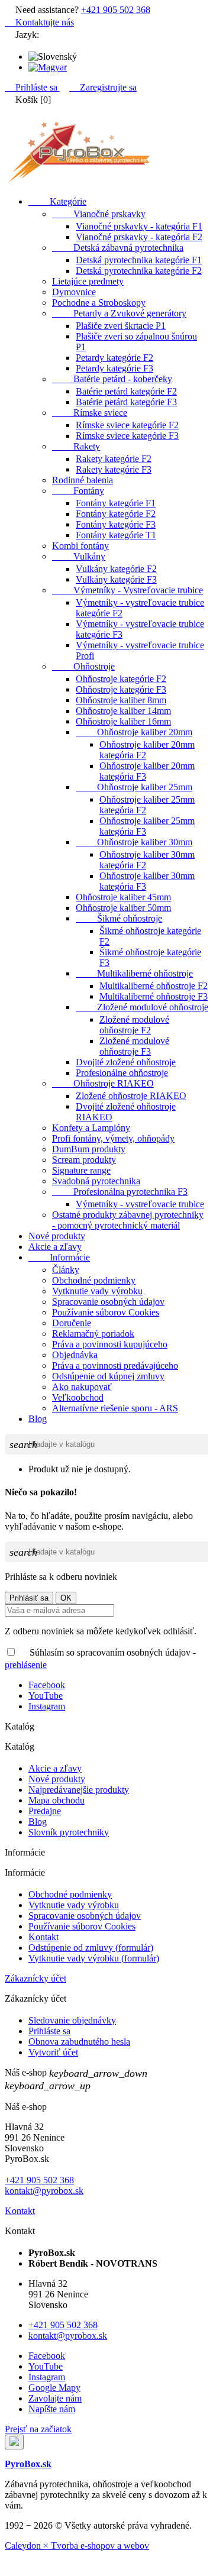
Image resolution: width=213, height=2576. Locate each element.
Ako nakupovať (82, 1387)
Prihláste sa (49, 2031)
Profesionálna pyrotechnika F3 (120, 1192)
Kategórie (57, 201)
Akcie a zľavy (55, 1247)
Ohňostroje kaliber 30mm (134, 842)
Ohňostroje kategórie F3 (121, 689)
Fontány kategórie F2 (116, 514)
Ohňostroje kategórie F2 (121, 679)
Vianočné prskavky (99, 214)
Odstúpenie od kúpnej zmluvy (108, 1376)
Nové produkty (57, 1236)
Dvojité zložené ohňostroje (126, 1062)
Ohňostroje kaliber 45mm (123, 897)
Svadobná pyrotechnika (96, 1181)
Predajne (45, 1811)
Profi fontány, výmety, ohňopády (113, 1138)
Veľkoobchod (78, 1397)
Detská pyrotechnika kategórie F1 (139, 260)
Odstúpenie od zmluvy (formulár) (91, 1948)
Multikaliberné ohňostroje (134, 973)
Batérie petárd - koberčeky (112, 379)
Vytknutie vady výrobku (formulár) (94, 1958)
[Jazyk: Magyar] (48, 67)
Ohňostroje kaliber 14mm (123, 711)
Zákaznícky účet (35, 1978)
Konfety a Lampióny (91, 1128)
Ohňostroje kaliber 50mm (123, 908)
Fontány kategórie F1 (116, 503)
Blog (38, 1419)
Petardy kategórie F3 (114, 368)
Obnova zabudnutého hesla (79, 2042)
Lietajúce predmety (88, 281)
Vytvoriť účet (53, 2052)
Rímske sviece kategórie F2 (127, 425)
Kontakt (43, 1937)
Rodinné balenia (83, 480)
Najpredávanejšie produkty (79, 1790)
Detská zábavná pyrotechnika (118, 248)
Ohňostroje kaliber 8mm (121, 700)
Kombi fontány (80, 546)
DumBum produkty (89, 1149)
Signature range (81, 1170)
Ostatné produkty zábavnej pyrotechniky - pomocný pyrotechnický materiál (128, 1220)
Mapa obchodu (57, 1800)
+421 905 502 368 (116, 10)
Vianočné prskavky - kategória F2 (139, 237)
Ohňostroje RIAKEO (103, 1083)
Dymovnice (74, 292)
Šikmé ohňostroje (119, 918)
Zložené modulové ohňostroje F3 (134, 1046)
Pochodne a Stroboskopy (99, 303)
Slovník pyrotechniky (69, 1832)
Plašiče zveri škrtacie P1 (121, 326)
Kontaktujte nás (39, 22)
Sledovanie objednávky (72, 2020)
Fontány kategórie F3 (116, 524)
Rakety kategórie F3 (114, 469)
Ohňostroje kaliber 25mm (134, 787)
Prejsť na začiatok (38, 2429)
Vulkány (79, 556)
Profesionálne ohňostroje (122, 1073)
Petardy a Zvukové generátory (119, 313)
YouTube (46, 1696)
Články (66, 1270)
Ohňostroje (83, 666)
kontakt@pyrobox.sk (44, 2191)
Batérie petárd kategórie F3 (126, 402)
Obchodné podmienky (94, 1280)
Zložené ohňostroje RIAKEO (131, 1096)
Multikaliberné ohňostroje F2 (154, 986)
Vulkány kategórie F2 (116, 569)
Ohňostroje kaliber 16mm (123, 721)
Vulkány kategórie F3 (116, 579)
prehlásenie (26, 1665)
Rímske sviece (90, 413)
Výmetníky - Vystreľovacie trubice (128, 590)
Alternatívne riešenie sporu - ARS (115, 1408)
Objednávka (75, 1355)
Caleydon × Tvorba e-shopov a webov (77, 2546)
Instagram (47, 1706)
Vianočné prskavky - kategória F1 (139, 226)
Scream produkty (84, 1160)
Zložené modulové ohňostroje (142, 1007)
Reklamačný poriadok (93, 1334)
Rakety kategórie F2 (114, 459)
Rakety (76, 446)
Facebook (47, 1685)
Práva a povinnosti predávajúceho (115, 1365)
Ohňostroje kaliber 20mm (134, 732)
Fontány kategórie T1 (116, 535)
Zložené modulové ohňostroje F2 (134, 1025)
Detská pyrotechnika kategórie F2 (139, 271)
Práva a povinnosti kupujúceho (110, 1344)
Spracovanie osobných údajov (108, 1302)
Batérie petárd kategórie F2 (126, 391)
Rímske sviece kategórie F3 (127, 436)
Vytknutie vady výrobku (97, 1291)
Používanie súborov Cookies (106, 1312)
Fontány (78, 491)
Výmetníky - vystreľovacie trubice (140, 1204)
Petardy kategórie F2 (114, 358)
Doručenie (72, 1323)
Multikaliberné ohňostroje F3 (154, 996)
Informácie (59, 1257)
